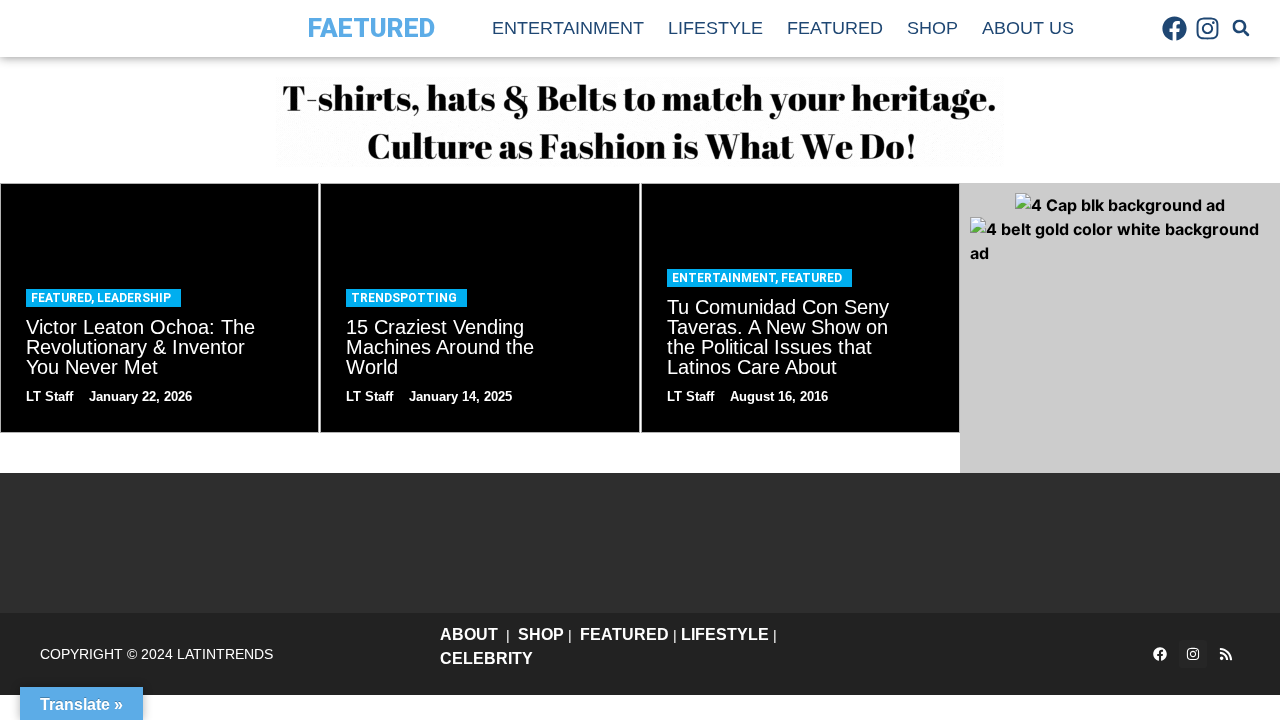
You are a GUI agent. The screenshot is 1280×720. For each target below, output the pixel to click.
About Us (1028, 28)
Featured (835, 28)
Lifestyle (715, 28)
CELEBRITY (486, 658)
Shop (932, 28)
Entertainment (568, 28)
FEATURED (624, 634)
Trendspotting (404, 298)
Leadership (134, 298)
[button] (1241, 28)
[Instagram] (1208, 28)
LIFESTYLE (725, 634)
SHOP (541, 634)
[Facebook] (1175, 28)
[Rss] (1226, 654)
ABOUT (469, 634)
